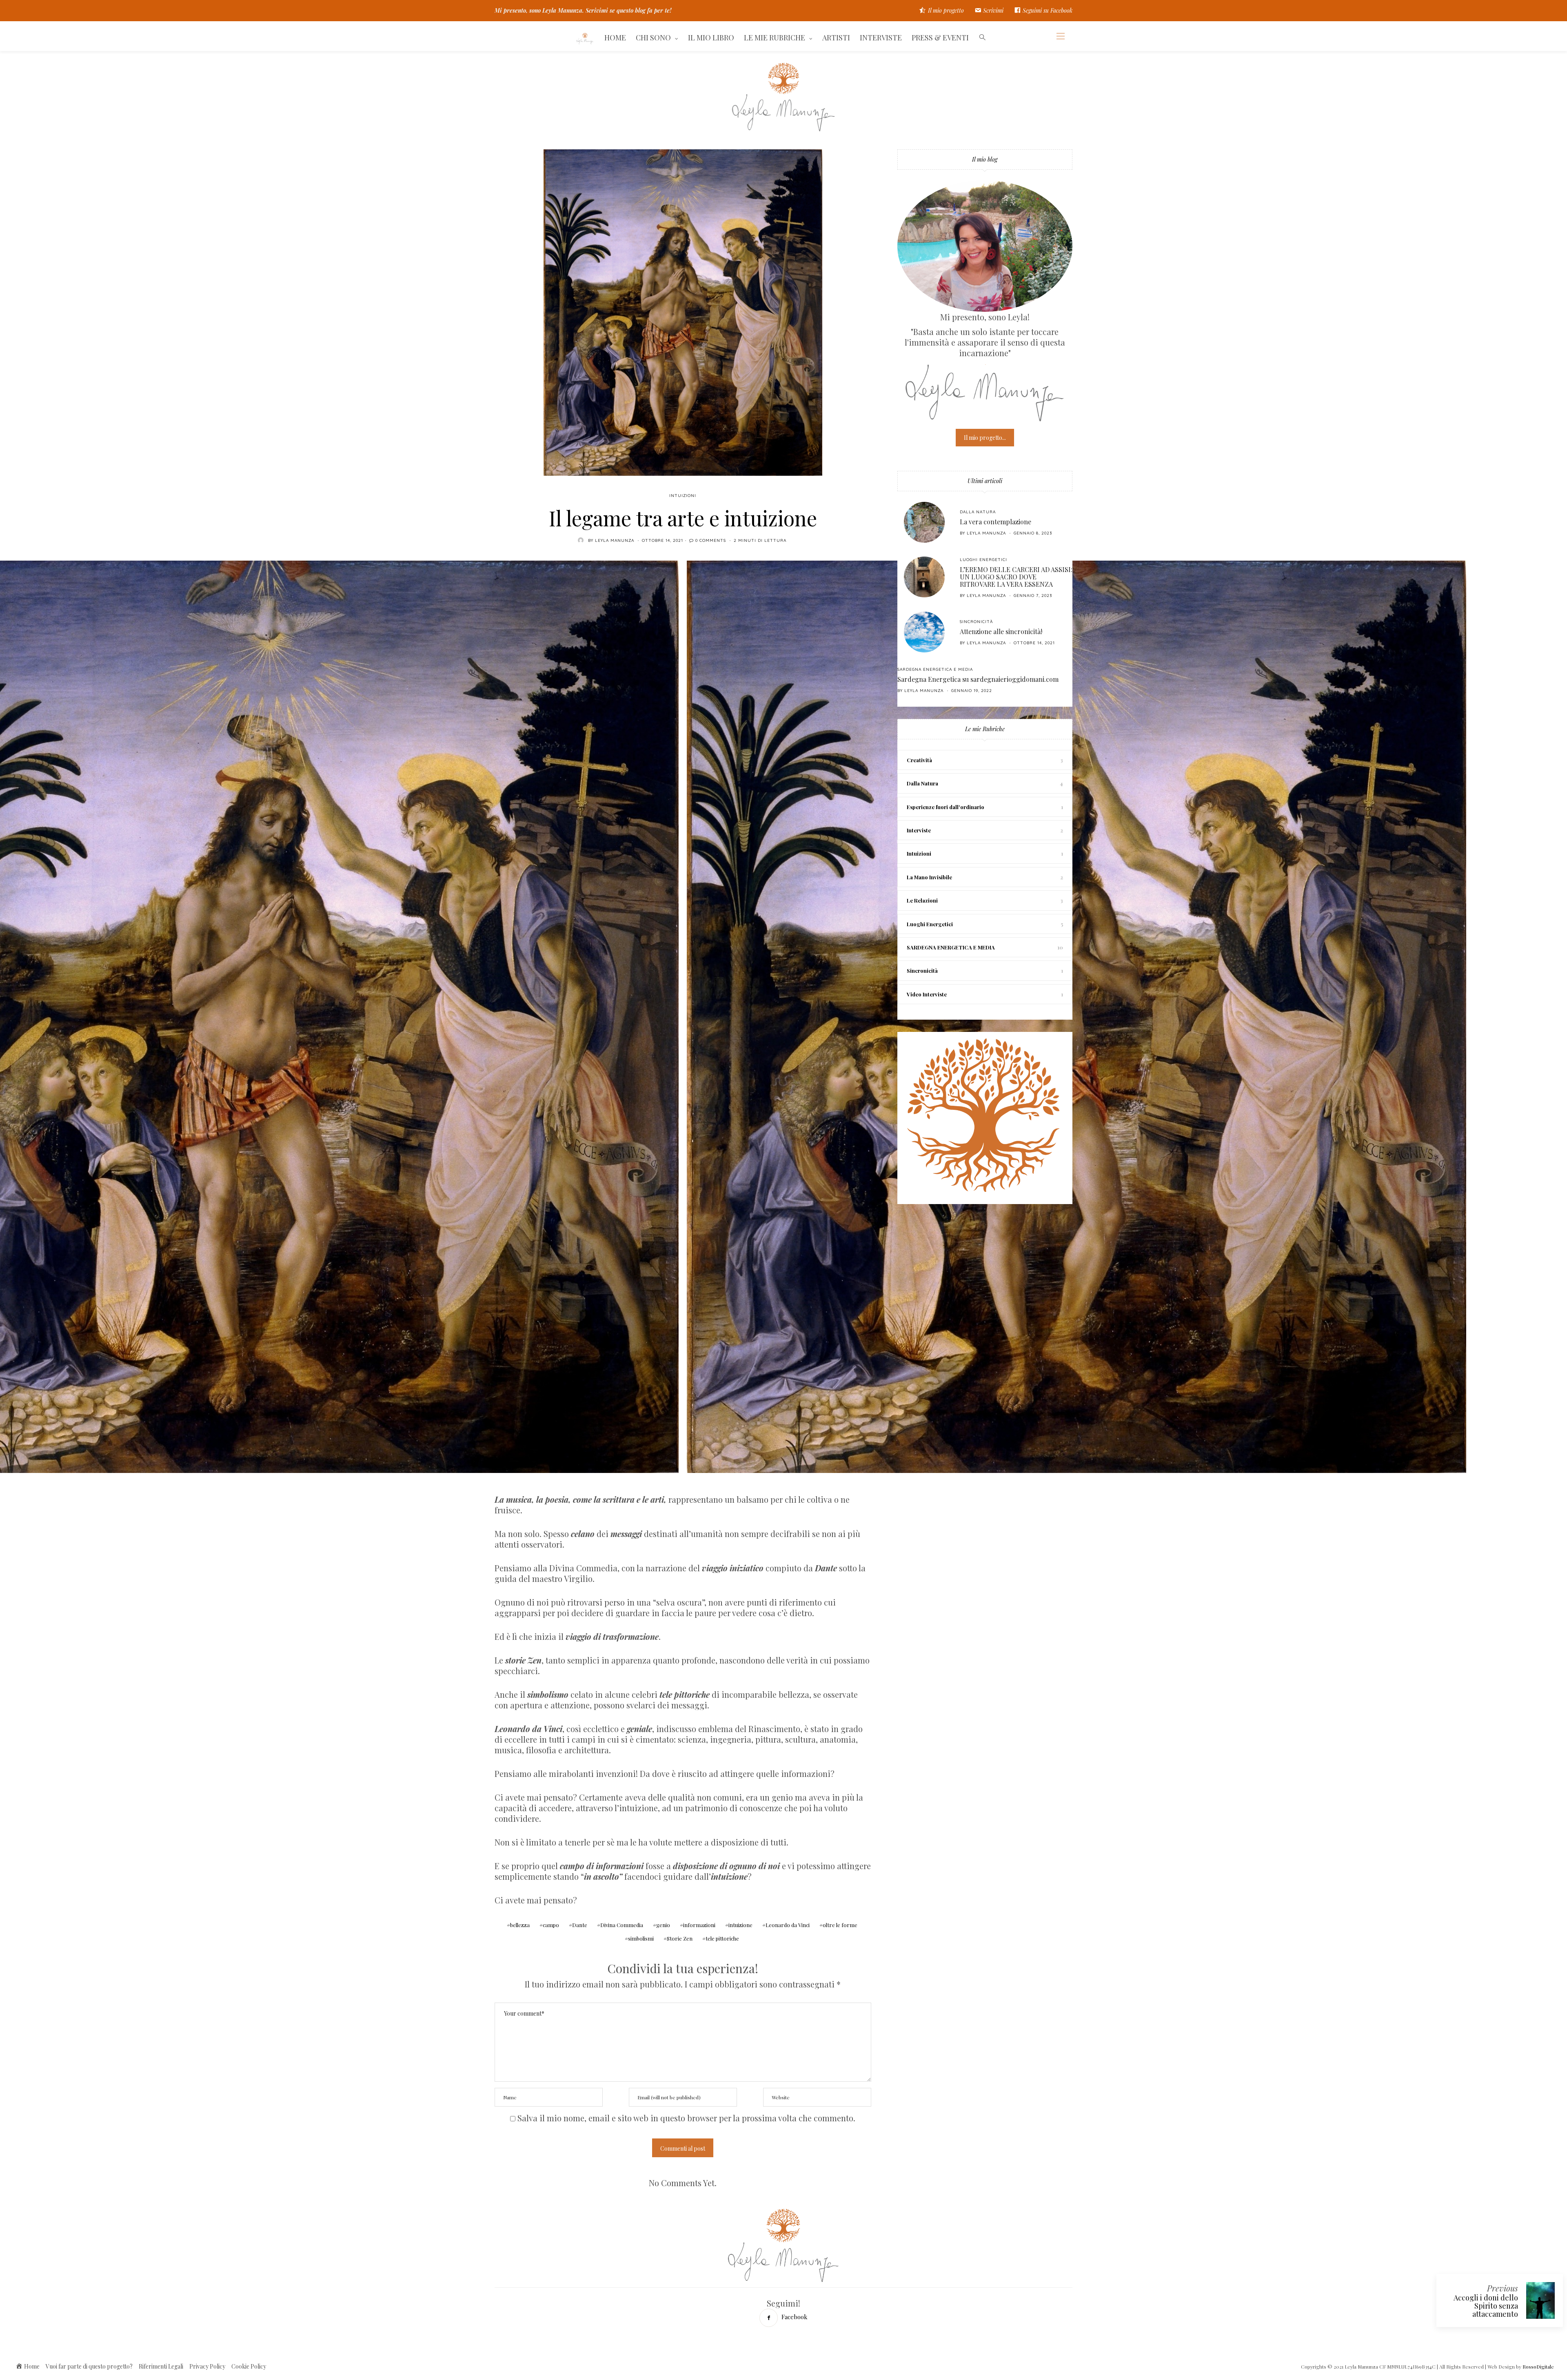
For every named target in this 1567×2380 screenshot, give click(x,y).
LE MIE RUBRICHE (775, 38)
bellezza (520, 1925)
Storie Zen (680, 1938)
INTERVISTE (881, 38)
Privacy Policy (207, 2366)
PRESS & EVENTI (940, 38)
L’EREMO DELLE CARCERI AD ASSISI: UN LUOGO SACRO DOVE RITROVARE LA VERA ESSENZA (1016, 577)
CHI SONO (653, 38)
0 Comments (711, 540)
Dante (580, 1925)
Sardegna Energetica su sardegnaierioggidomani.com (978, 679)
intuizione (740, 1925)
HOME (615, 38)
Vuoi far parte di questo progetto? (89, 2366)
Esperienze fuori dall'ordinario (946, 807)
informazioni (699, 1925)
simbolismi (641, 1938)
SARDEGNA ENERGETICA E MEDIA (935, 669)
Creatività (919, 760)
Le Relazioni (922, 900)
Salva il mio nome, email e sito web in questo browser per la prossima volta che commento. (686, 2118)
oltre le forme (840, 1925)
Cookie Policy (249, 2366)
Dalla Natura (978, 512)
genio (663, 1925)
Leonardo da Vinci (788, 1925)
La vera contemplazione (995, 522)
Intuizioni (683, 496)
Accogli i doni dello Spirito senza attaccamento (1486, 2306)
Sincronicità (976, 622)
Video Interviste (927, 994)
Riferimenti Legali (161, 2366)
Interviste (919, 830)
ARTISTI (836, 38)
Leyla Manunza (615, 540)
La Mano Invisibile (929, 877)
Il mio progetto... (985, 438)
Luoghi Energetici (983, 560)
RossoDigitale (1538, 2367)
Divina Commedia (622, 1925)
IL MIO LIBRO (711, 38)
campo (551, 1925)
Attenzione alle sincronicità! (1001, 631)
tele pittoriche (722, 1938)
